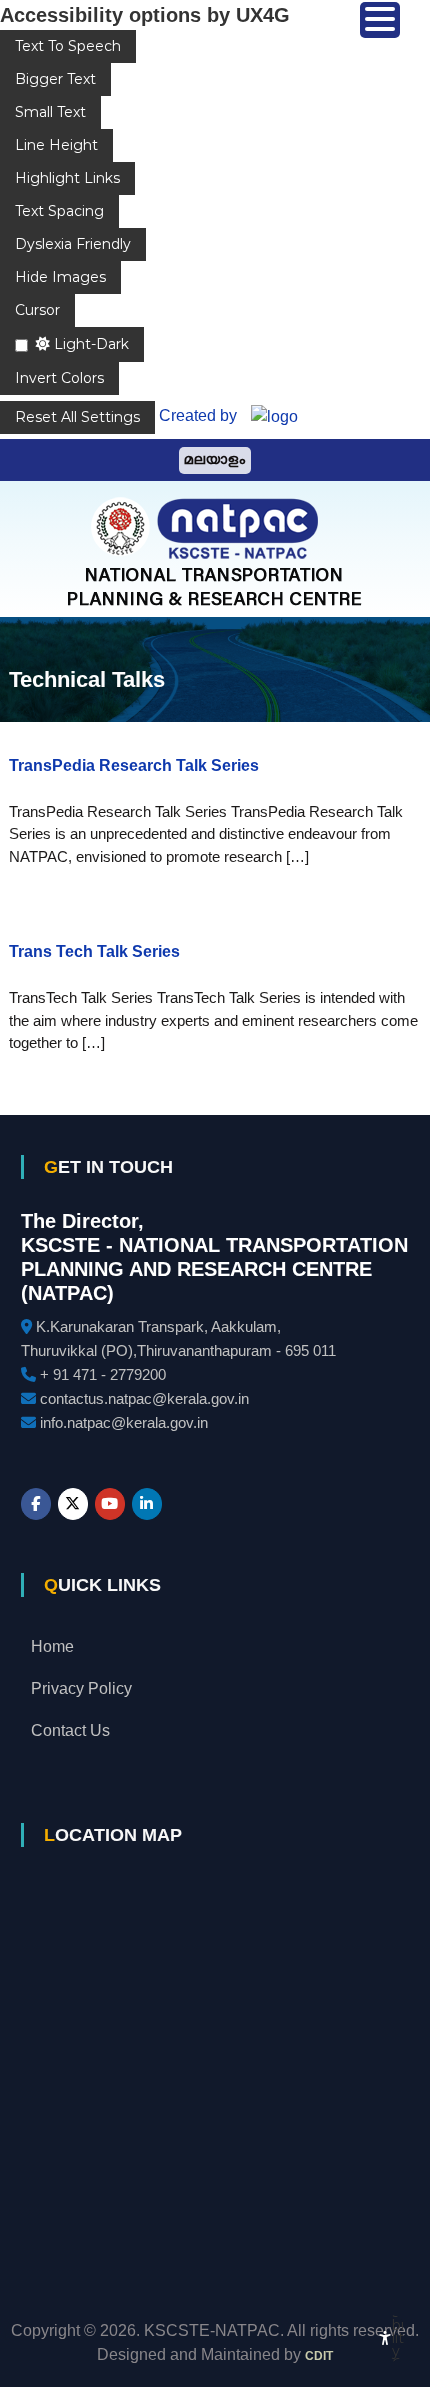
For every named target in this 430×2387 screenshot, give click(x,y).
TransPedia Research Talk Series (134, 765)
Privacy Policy (81, 1688)
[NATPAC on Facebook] (36, 1504)
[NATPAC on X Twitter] (73, 1504)
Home (52, 1646)
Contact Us (70, 1730)
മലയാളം (215, 460)
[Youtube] (110, 1504)
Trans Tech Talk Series (94, 951)
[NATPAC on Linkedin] (147, 1504)
